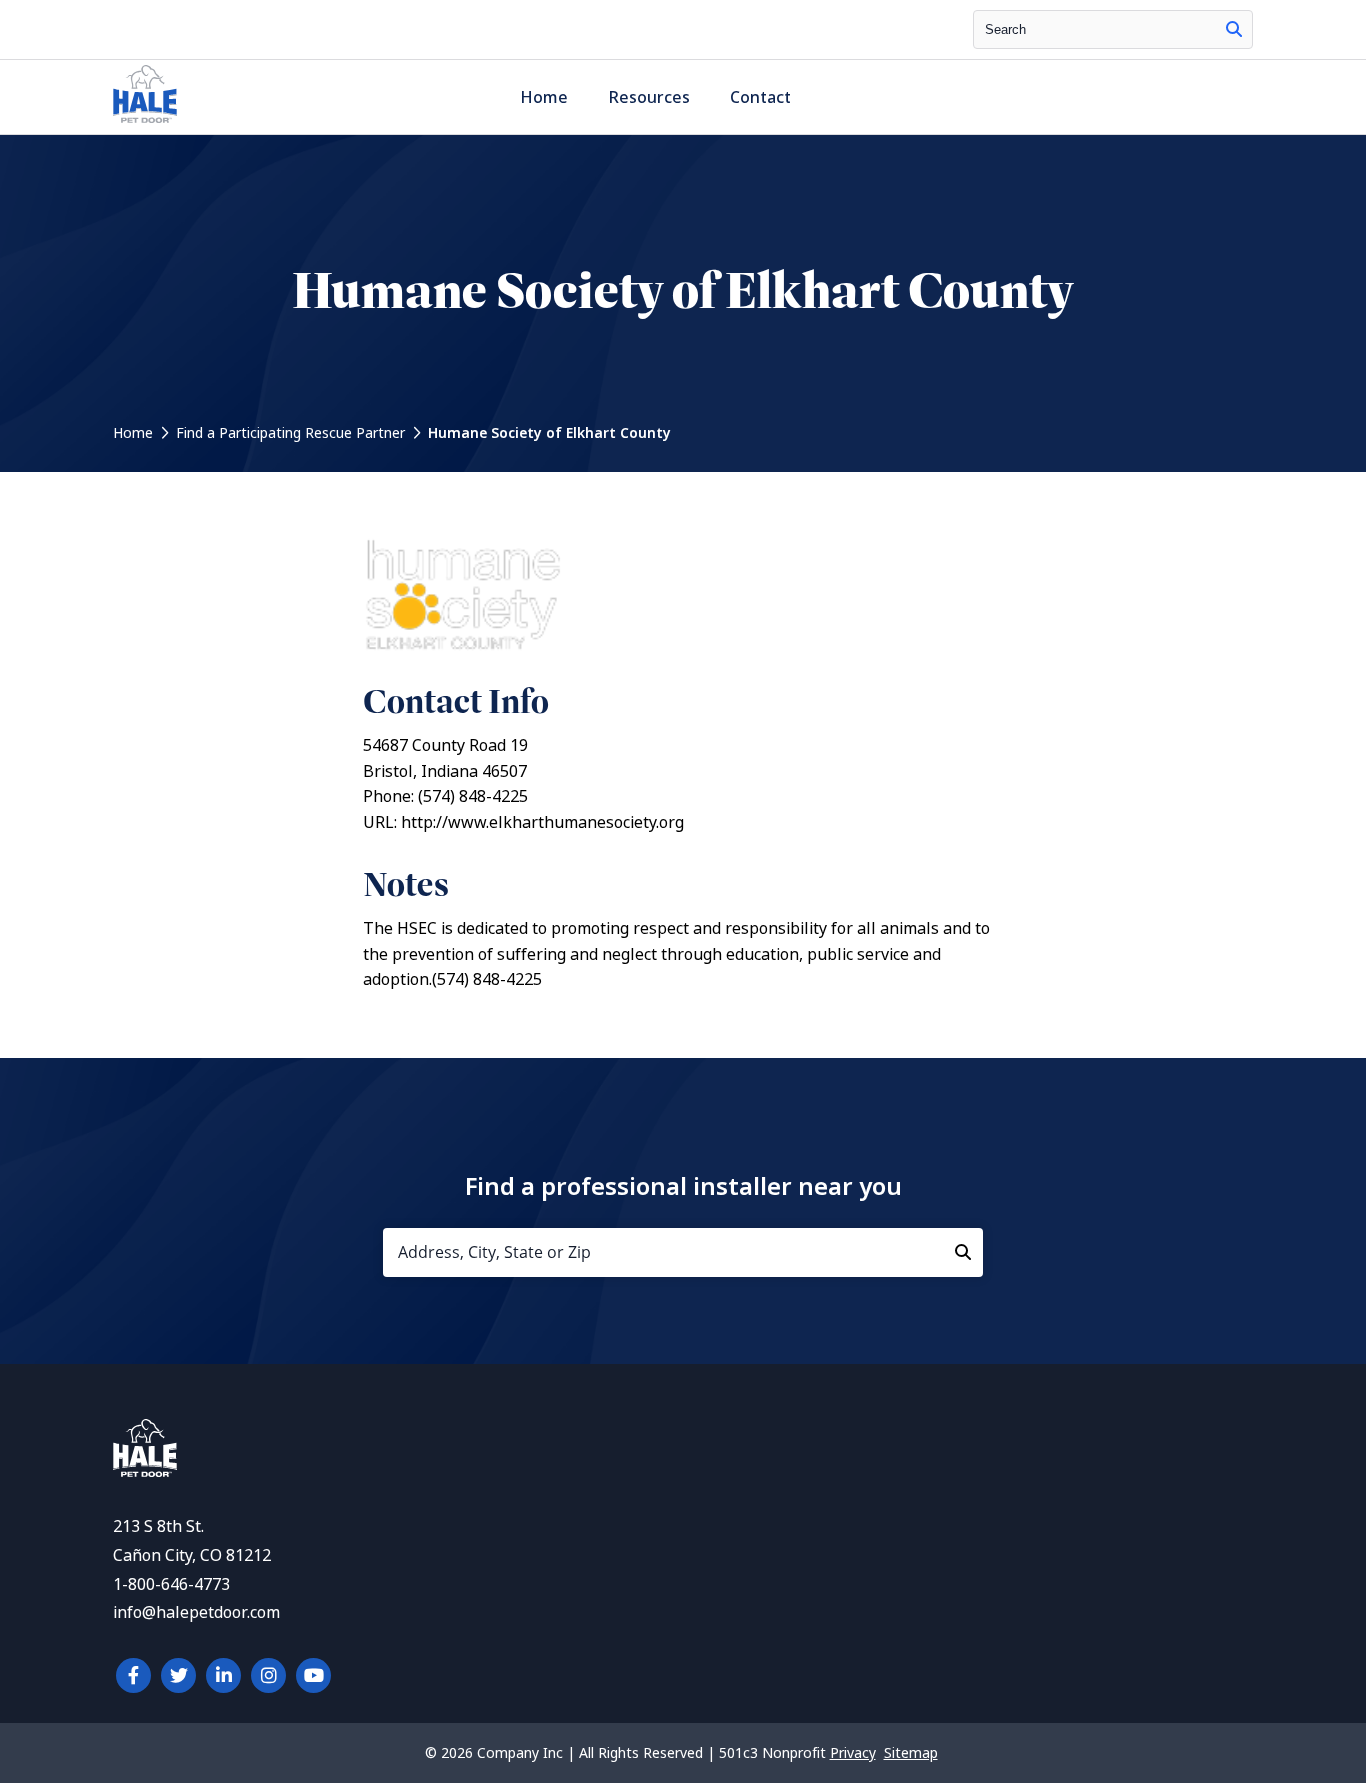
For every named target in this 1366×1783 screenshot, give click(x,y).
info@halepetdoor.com (196, 1612)
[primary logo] (145, 122)
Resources (649, 97)
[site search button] (1234, 29)
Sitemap (911, 1753)
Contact (760, 97)
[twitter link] (178, 1675)
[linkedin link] (223, 1675)
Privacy (853, 1753)
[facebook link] (133, 1675)
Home (544, 97)
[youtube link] (313, 1675)
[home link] (145, 1471)
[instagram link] (268, 1675)
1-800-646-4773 (171, 1584)
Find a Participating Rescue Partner (290, 433)
